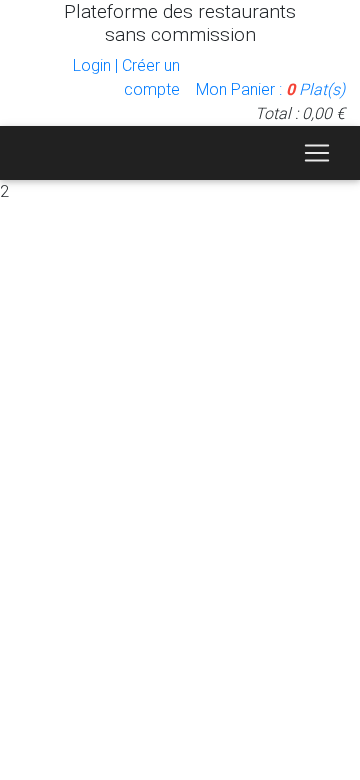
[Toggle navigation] (317, 153)
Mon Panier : (270, 89)
